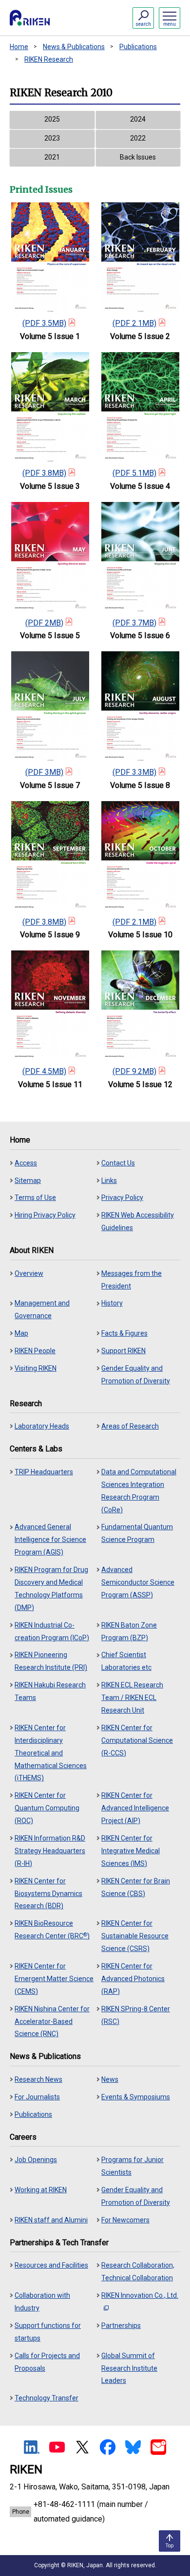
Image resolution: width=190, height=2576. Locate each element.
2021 (52, 157)
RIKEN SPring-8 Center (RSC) (136, 2015)
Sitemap (28, 1181)
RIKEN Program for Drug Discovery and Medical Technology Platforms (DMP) (51, 1589)
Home (19, 47)
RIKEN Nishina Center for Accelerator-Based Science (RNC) (52, 2021)
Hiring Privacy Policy (45, 1215)
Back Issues (138, 157)
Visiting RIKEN (36, 1368)
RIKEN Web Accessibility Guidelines (138, 1221)
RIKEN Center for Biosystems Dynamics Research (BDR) (48, 1894)
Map (21, 1333)
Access (26, 1163)
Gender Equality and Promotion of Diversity (136, 1375)
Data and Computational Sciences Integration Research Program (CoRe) (139, 1491)
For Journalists (37, 2097)
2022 (138, 138)
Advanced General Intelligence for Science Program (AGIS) (50, 1539)
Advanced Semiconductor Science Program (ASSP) (138, 1582)
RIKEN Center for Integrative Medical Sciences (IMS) (131, 1851)
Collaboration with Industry (42, 2302)
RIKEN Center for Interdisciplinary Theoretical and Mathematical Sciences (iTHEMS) (51, 1753)
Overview (29, 1273)
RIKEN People (35, 1351)
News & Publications (74, 47)
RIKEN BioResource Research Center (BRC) (52, 1930)
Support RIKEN (123, 1351)
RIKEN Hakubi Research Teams (50, 1691)
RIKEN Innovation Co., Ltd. (140, 2295)
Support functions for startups (48, 2332)
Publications (138, 47)
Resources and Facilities (51, 2265)
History (112, 1303)
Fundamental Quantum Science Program (137, 1533)
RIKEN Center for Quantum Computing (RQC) (47, 1808)
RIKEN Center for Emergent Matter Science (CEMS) (54, 1979)
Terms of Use (35, 1198)
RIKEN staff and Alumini (51, 2220)
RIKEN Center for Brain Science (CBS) (136, 1887)
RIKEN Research (49, 59)
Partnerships (121, 2326)
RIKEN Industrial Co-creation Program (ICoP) (52, 1631)
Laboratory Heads (42, 1426)
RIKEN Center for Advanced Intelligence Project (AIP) (135, 1808)
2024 (138, 119)
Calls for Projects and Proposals (47, 2362)
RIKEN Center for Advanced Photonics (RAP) (133, 1979)
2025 (52, 119)
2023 (52, 138)
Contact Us (118, 1163)
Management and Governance (42, 1309)
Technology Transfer (47, 2398)
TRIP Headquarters (44, 1472)
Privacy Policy (122, 1198)
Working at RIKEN (41, 2190)
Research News (38, 2079)
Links (109, 1181)
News (110, 2079)
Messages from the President (132, 1280)
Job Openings (36, 2160)
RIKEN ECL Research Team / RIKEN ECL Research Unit (132, 1698)
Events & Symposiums (136, 2097)
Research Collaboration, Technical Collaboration (138, 2272)
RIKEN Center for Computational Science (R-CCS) (137, 1740)
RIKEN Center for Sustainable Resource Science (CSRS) (135, 1936)
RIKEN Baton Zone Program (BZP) (129, 1631)
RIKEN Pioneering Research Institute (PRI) (51, 1661)
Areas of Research (130, 1426)
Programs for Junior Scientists (133, 2166)
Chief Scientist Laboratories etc (126, 1661)
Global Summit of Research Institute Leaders (129, 2368)
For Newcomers (125, 2220)
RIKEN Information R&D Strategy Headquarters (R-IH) (50, 1851)
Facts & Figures (124, 1333)
